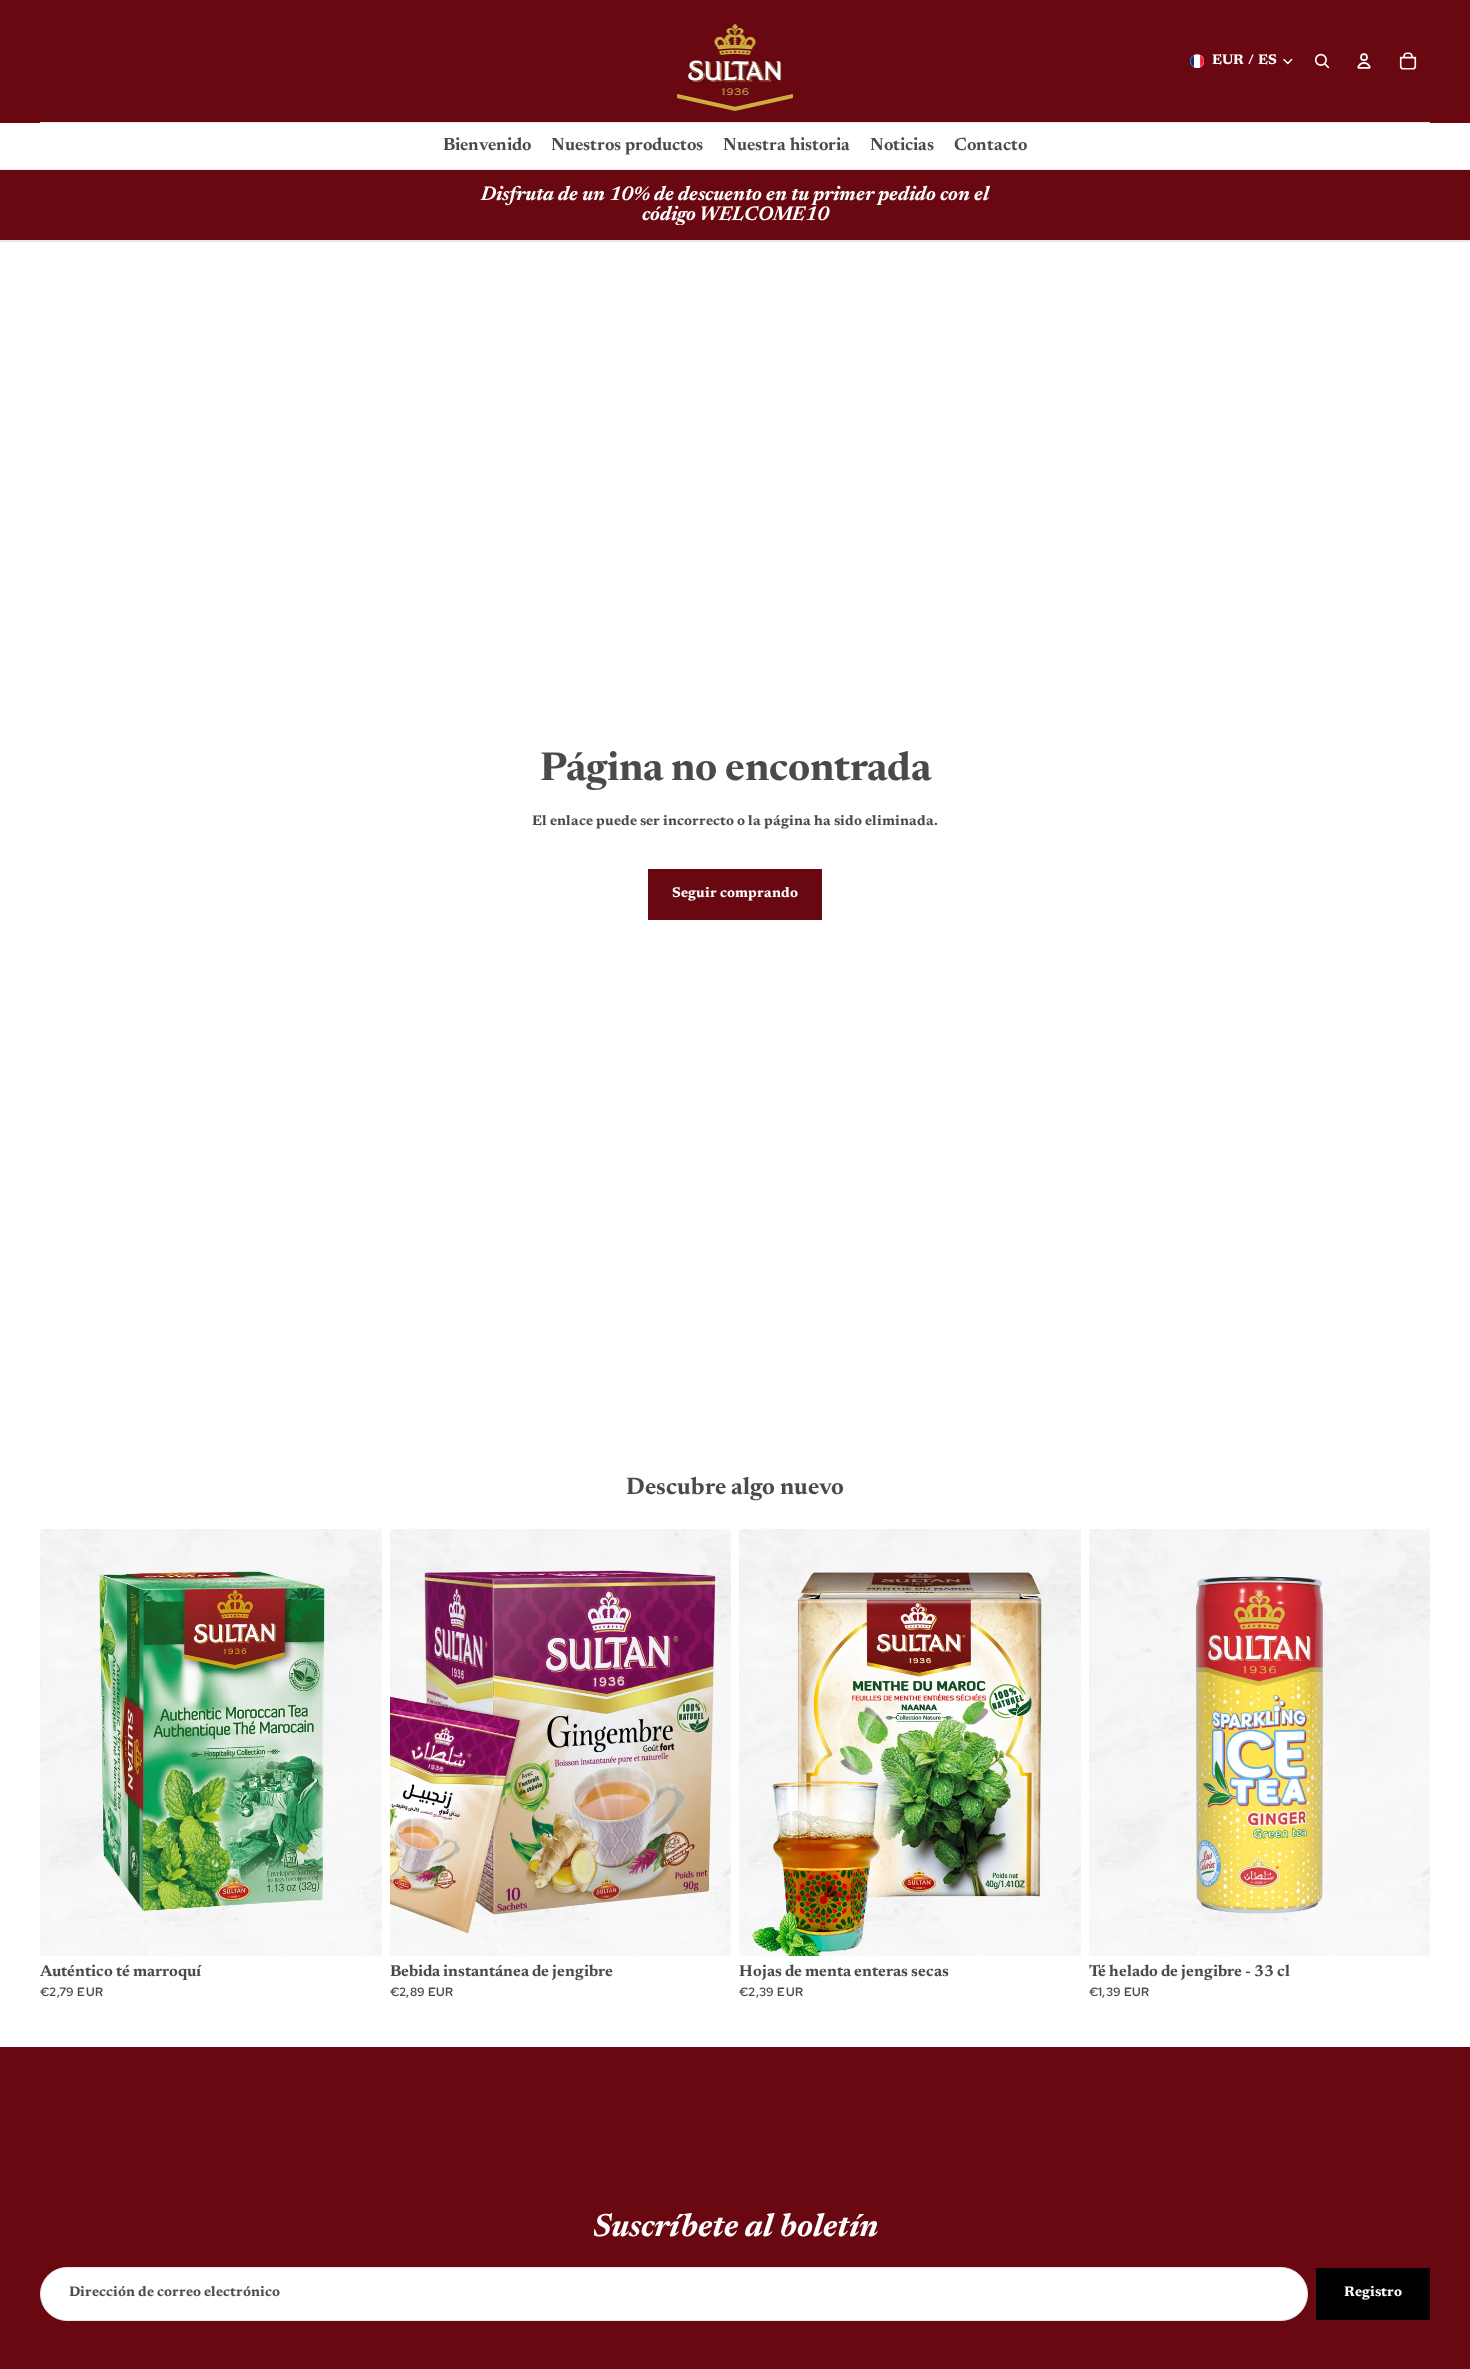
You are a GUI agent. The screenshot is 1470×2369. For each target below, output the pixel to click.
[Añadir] (351, 1925)
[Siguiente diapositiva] (352, 1743)
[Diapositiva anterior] (70, 1743)
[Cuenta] (1364, 61)
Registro (1373, 2293)
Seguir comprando (735, 894)
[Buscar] (1322, 61)
